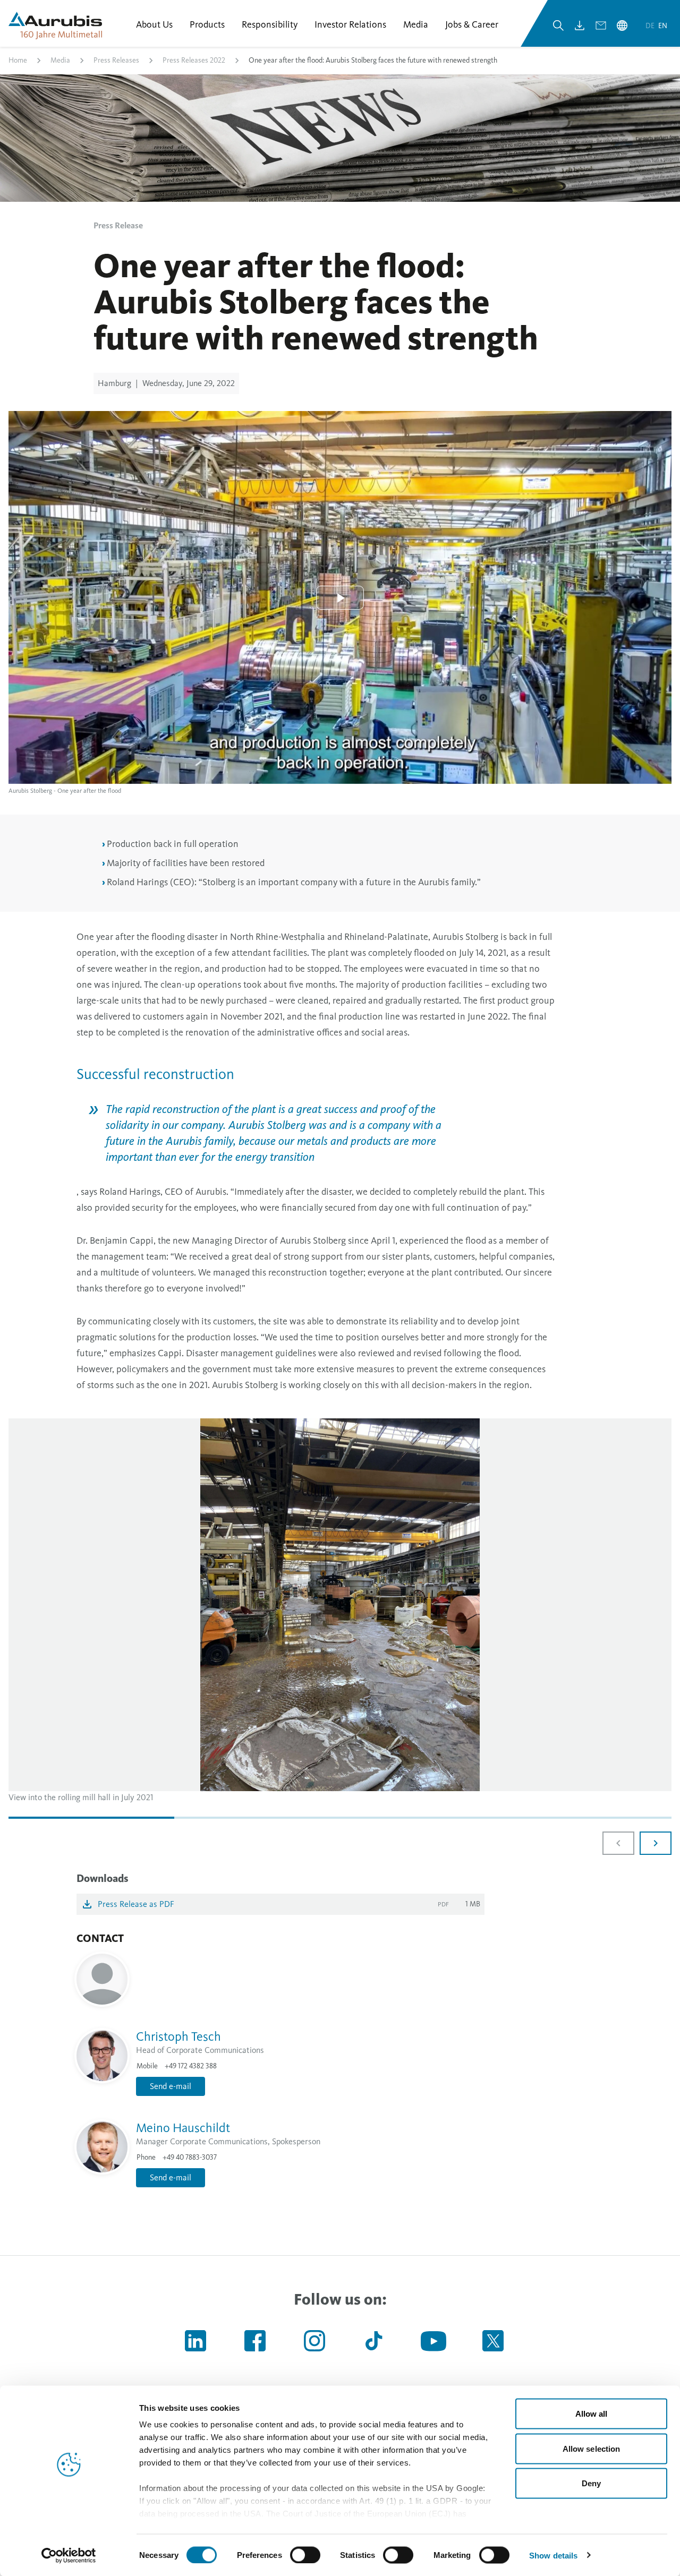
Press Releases (116, 60)
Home (18, 60)
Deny (591, 2483)
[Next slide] (656, 1843)
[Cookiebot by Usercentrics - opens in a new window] (69, 2555)
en (663, 26)
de (651, 26)
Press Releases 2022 (194, 60)
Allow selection (592, 2448)
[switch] (305, 2555)
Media (60, 60)
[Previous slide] (618, 1843)
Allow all (592, 2414)
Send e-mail (171, 2086)
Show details (553, 2555)
